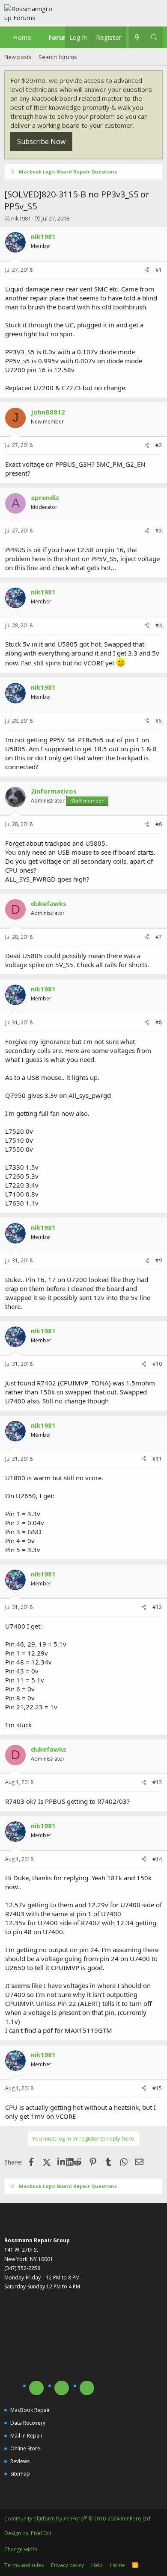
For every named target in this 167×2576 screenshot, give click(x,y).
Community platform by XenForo (78, 2519)
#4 (159, 625)
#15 (157, 2088)
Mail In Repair (27, 2436)
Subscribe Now (41, 141)
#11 (157, 1459)
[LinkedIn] (62, 2162)
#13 (157, 1782)
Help (97, 2565)
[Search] (154, 37)
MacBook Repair (30, 2410)
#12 (157, 1607)
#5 (159, 721)
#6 (159, 824)
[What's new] (137, 37)
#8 (159, 1022)
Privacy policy (67, 2565)
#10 (157, 1364)
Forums (60, 37)
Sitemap (20, 2474)
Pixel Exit (41, 2533)
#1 (159, 270)
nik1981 (21, 218)
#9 (159, 1260)
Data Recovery (28, 2423)
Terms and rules (24, 2565)
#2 (159, 445)
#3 (159, 531)
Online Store (25, 2448)
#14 (157, 1859)
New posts (18, 57)
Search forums (58, 57)
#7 (159, 937)
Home (22, 37)
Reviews (20, 2461)
